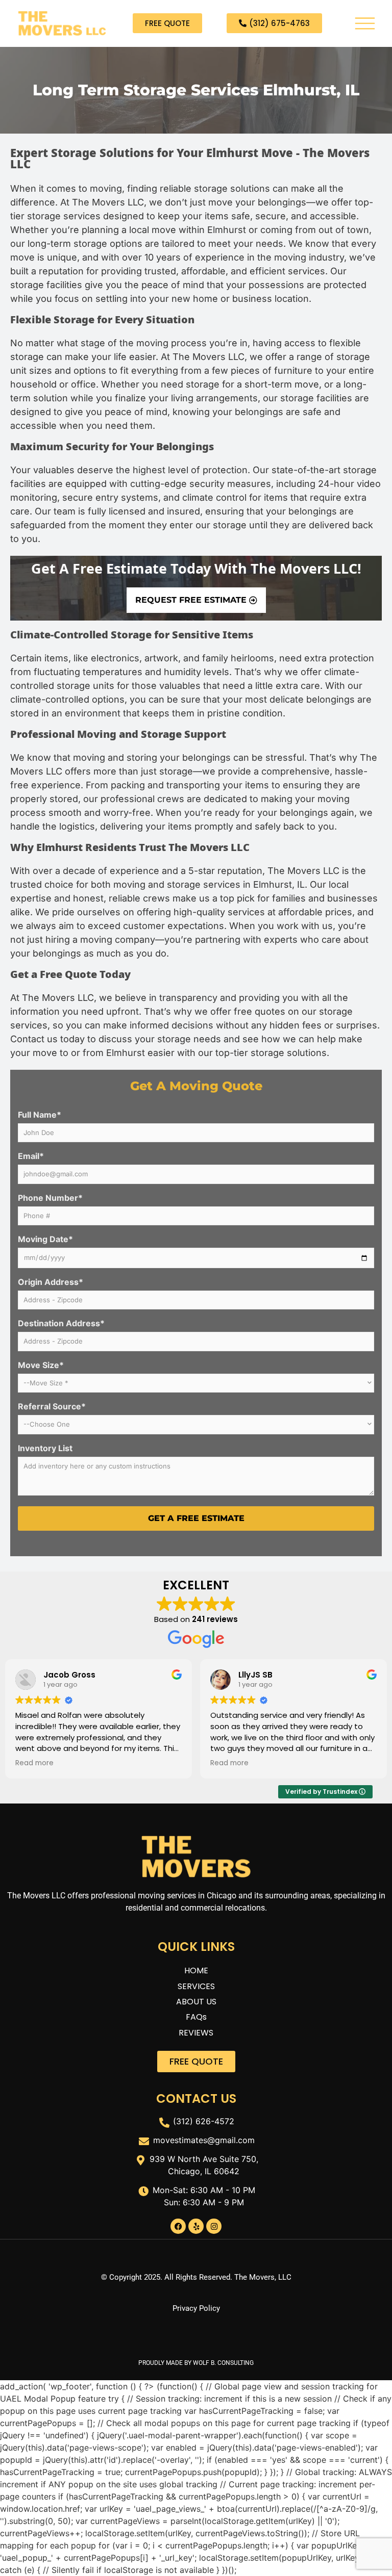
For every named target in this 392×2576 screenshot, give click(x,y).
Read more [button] (34, 1763)
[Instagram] (214, 2226)
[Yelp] (196, 2226)
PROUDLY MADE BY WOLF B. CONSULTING (196, 2363)
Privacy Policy (196, 2308)
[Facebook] (178, 2226)
